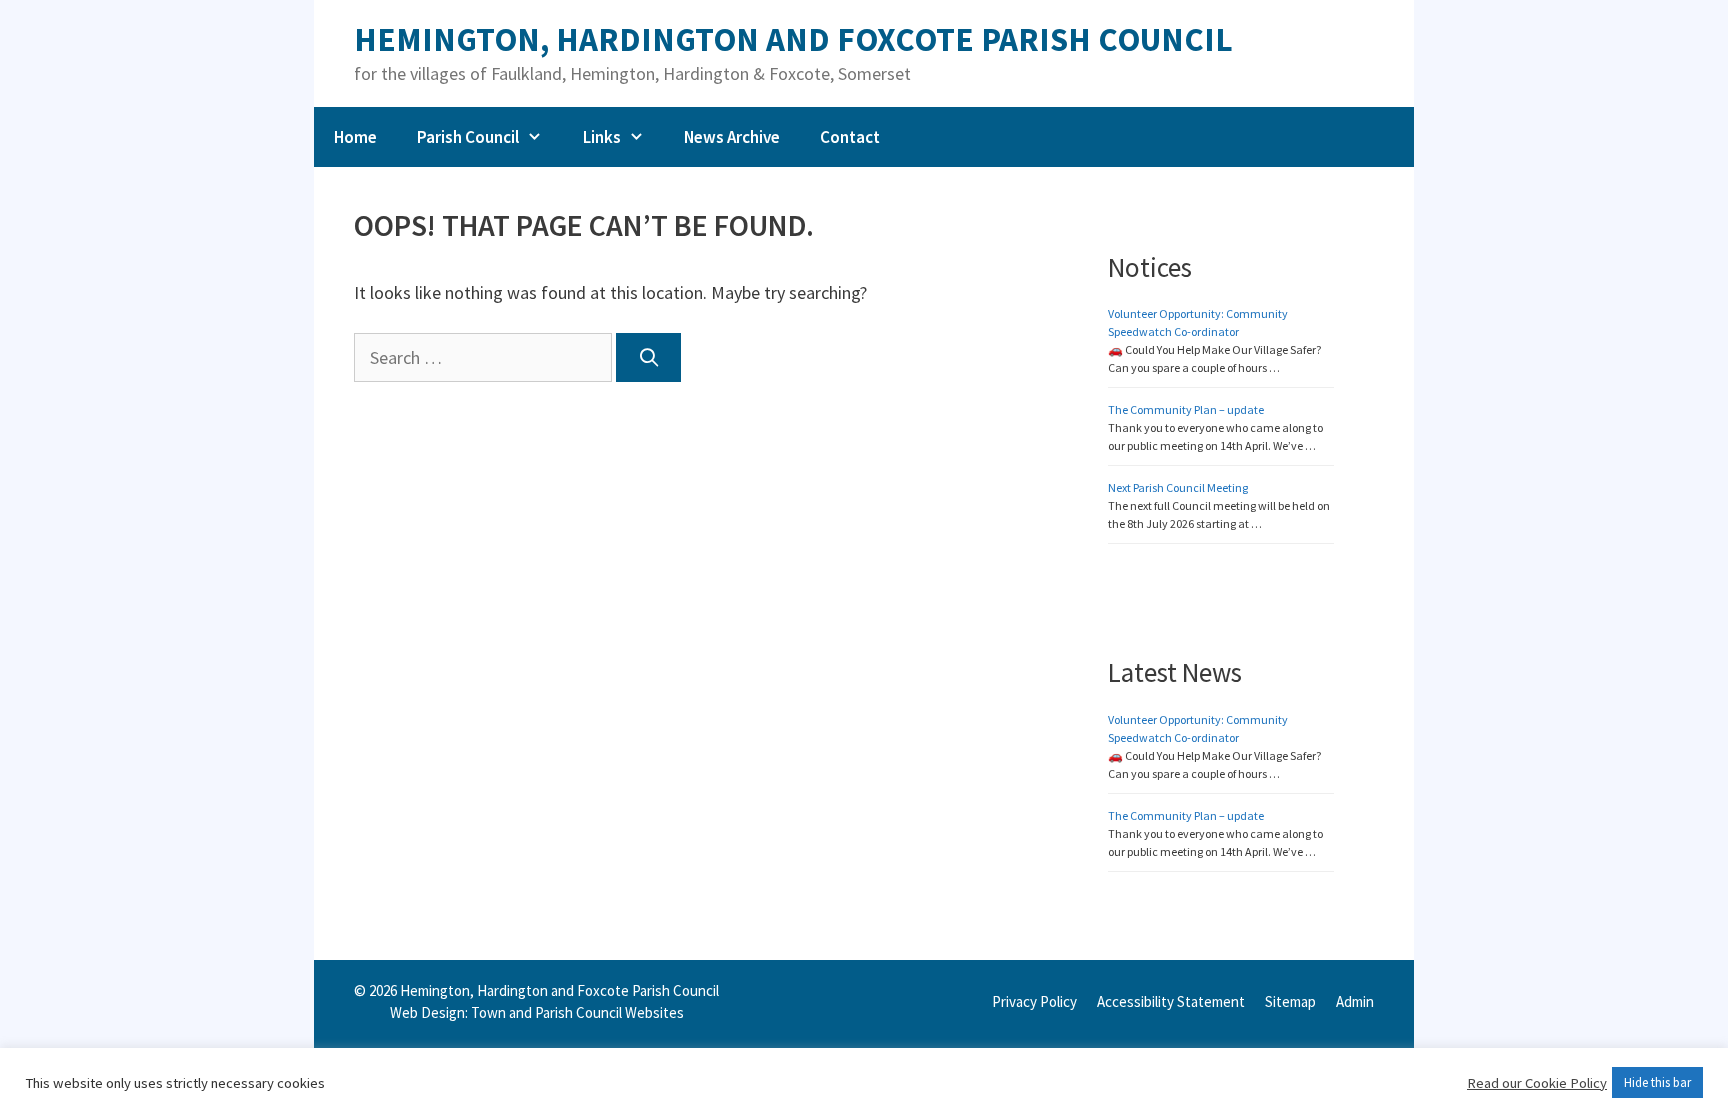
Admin (1355, 1001)
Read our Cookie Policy (1537, 1083)
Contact (850, 137)
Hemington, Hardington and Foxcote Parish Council (793, 39)
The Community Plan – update (1186, 409)
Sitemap (1290, 1001)
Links (602, 137)
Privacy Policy (1034, 1001)
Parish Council (468, 137)
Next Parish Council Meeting (1178, 487)
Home (355, 137)
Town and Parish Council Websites (577, 1012)
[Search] (648, 357)
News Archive (732, 137)
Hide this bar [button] (1657, 1082)
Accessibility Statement (1171, 1001)
